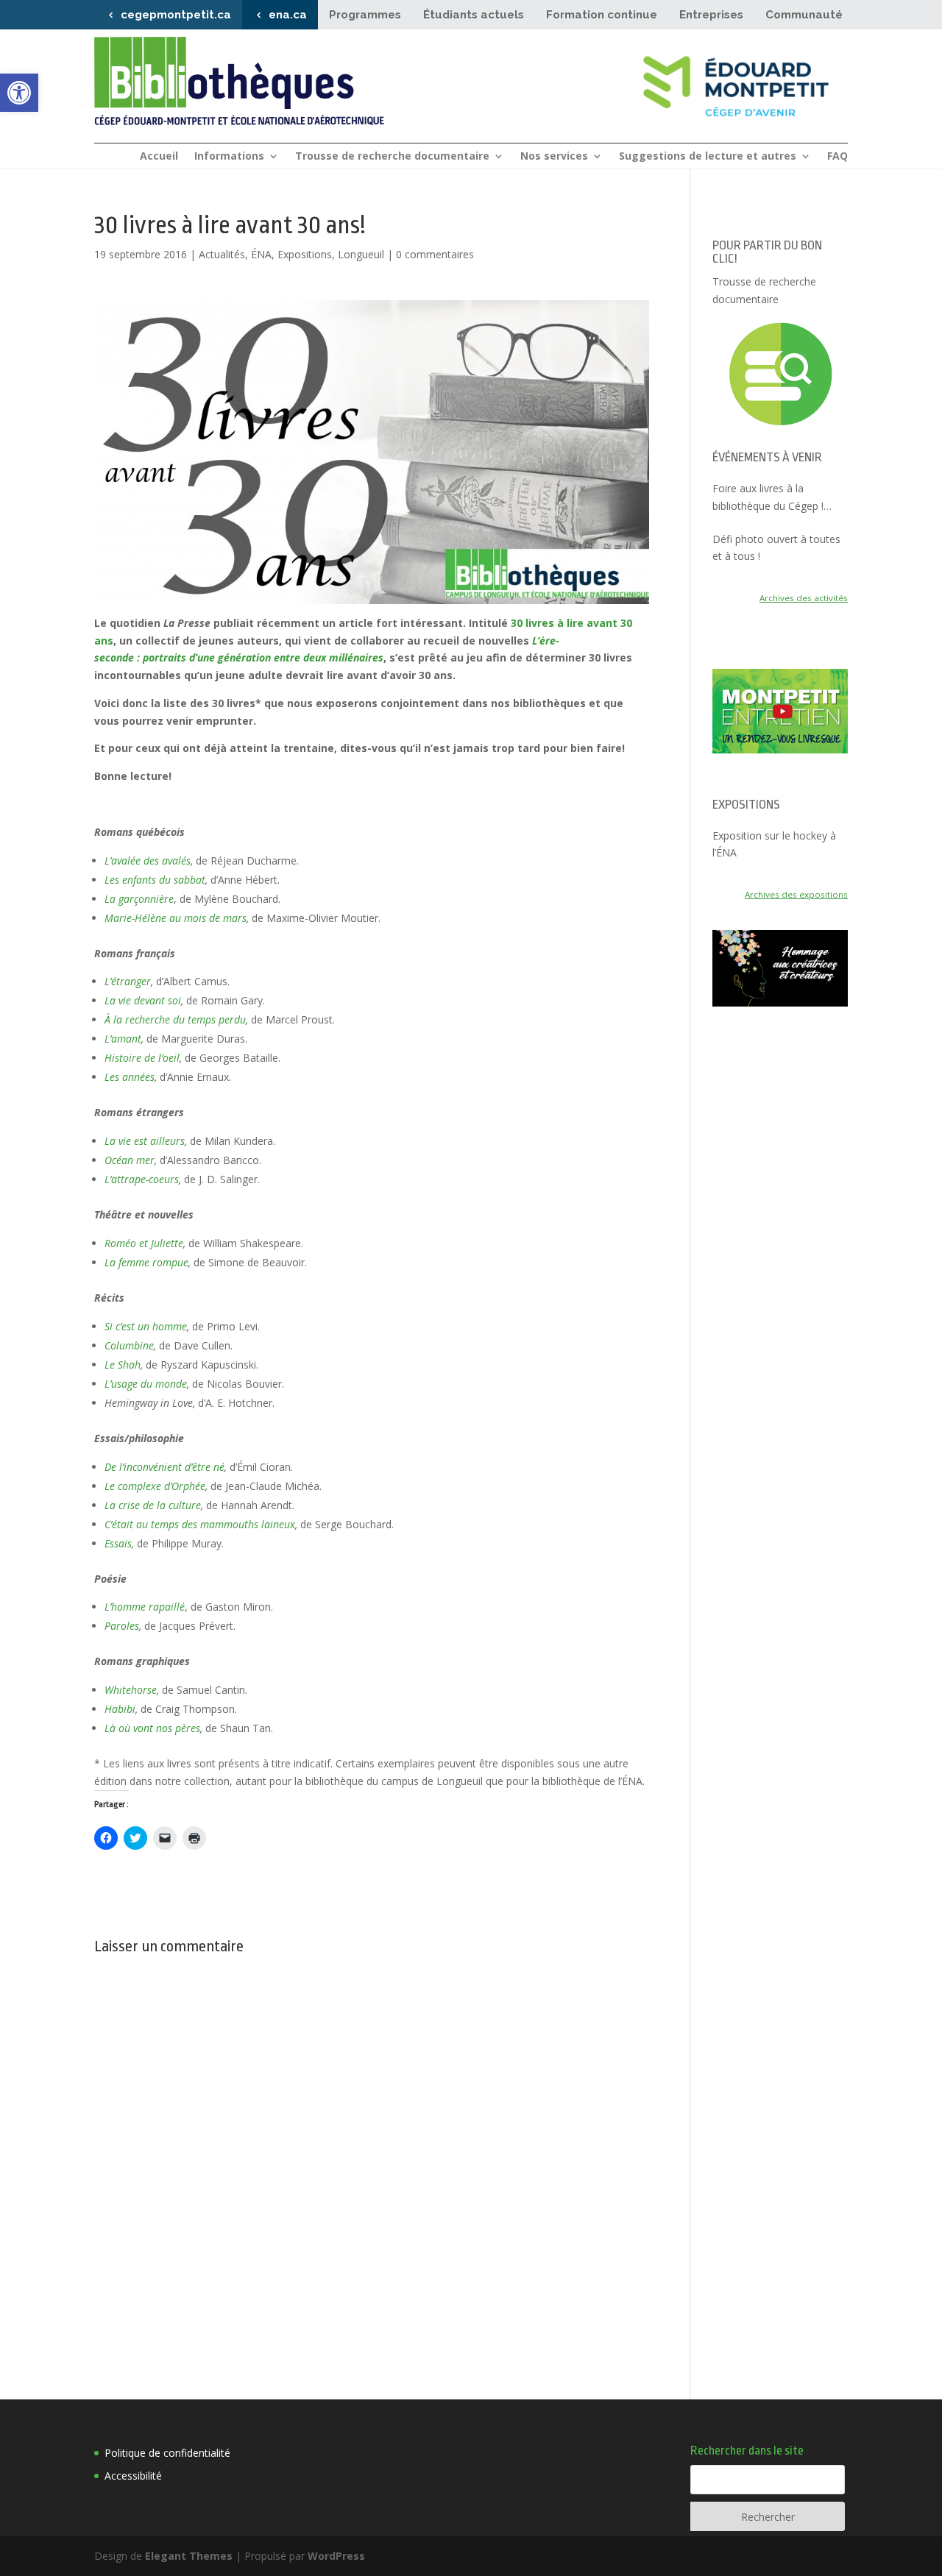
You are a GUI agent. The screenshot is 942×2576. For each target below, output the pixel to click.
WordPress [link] (336, 2556)
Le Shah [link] (123, 1365)
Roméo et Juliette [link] (144, 1243)
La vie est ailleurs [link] (145, 1141)
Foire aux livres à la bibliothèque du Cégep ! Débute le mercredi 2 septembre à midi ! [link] (768, 498)
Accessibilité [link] (133, 2476)
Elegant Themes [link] (189, 2556)
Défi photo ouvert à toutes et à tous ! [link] (776, 548)
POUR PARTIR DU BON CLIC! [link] (767, 252)
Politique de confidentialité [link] (167, 2453)
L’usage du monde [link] (146, 1384)
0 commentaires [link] (435, 254)
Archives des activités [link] (804, 598)
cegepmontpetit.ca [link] (176, 15)
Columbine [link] (129, 1345)
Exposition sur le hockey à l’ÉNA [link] (774, 844)
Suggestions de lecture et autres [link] (708, 157)
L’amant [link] (123, 1039)
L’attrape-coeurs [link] (142, 1179)
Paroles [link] (122, 1626)
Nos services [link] (554, 157)
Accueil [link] (159, 157)
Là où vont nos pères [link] (152, 1728)
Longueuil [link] (361, 254)
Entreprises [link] (711, 15)
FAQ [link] (837, 157)
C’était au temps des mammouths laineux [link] (200, 1524)
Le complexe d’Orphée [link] (155, 1486)
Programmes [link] (365, 15)
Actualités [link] (222, 254)
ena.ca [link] (288, 15)
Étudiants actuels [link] (474, 15)
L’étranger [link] (128, 981)
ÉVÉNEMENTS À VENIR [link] (767, 457)
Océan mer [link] (130, 1160)
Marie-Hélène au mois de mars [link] (176, 918)
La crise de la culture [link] (153, 1505)
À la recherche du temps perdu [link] (175, 1019)
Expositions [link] (305, 254)
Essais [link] (118, 1543)
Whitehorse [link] (131, 1690)
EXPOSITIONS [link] (746, 805)
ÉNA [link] (261, 254)
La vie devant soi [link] (143, 1000)
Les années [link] (130, 1077)
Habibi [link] (120, 1709)
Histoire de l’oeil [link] (142, 1058)
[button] (372, 452)
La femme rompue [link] (146, 1262)
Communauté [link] (804, 15)
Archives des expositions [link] (796, 894)
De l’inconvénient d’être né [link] (164, 1467)
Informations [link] (229, 157)
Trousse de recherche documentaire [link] (392, 157)
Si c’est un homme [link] (146, 1326)
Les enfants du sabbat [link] (155, 880)
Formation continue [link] (602, 15)
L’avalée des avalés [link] (148, 861)
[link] (19, 93)
